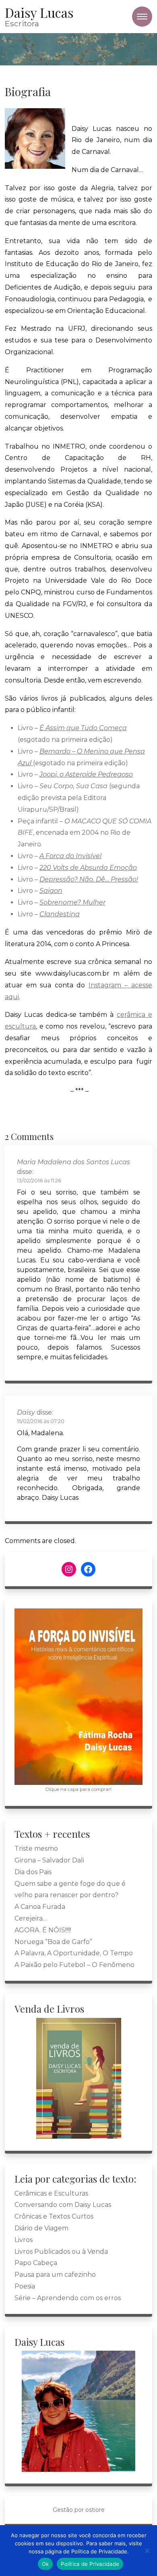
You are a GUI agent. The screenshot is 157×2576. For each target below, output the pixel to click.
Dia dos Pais (33, 1872)
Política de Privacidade (90, 2564)
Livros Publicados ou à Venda (61, 2252)
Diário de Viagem (41, 2228)
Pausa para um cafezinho (55, 2275)
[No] (147, 2551)
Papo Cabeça (36, 2263)
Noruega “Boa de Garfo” (53, 1942)
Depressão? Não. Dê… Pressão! (89, 879)
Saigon (51, 891)
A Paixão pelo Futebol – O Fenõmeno (74, 1965)
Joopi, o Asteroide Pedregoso (86, 774)
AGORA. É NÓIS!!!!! (43, 1930)
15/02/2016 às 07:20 (41, 1421)
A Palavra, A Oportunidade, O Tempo (74, 1953)
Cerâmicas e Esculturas (51, 2193)
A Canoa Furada (40, 1907)
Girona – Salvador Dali (49, 1860)
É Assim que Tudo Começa (83, 728)
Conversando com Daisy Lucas (63, 2205)
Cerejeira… (31, 1918)
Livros (24, 2240)
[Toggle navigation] (142, 17)
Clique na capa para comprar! (78, 1789)
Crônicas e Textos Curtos (54, 2216)
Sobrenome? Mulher (72, 902)
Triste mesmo (36, 1849)
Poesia (25, 2286)
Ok (45, 2564)
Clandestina (60, 914)
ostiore (95, 2510)
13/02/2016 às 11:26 (39, 1181)
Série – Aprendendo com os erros (68, 2298)
